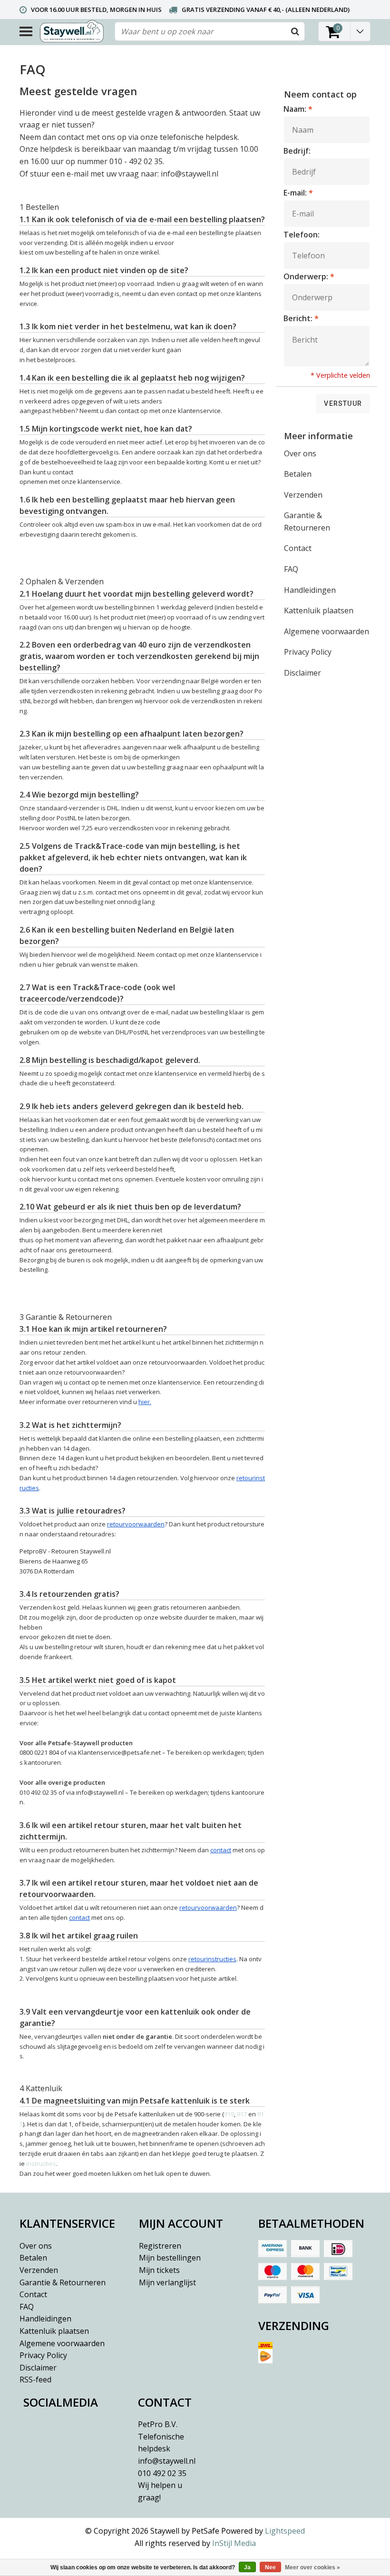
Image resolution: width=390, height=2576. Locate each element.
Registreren (160, 2246)
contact (221, 1850)
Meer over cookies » (312, 2567)
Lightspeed (285, 2531)
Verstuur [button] (343, 403)
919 (229, 2114)
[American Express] (273, 2249)
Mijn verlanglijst (167, 2282)
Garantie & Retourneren (307, 521)
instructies (41, 2163)
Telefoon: (302, 235)
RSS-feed (35, 2379)
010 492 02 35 (162, 2485)
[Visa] (305, 2295)
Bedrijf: (297, 151)
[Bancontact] (338, 2271)
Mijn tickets (159, 2270)
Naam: (298, 109)
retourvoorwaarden (208, 1907)
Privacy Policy (308, 652)
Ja (247, 2567)
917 (242, 2114)
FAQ (291, 569)
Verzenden (303, 495)
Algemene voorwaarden (327, 631)
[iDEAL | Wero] (338, 2249)
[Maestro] (273, 2271)
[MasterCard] (305, 2271)
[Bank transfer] (305, 2249)
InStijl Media (234, 2543)
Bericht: (301, 318)
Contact (298, 548)
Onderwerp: (309, 276)
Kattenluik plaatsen (319, 610)
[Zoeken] (295, 31)
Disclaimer (302, 673)
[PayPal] (273, 2295)
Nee (270, 2567)
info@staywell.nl (167, 2461)
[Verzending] (314, 2356)
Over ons (300, 453)
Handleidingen (310, 590)
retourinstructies (212, 1959)
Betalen (298, 474)
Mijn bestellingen (170, 2258)
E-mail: (298, 193)
